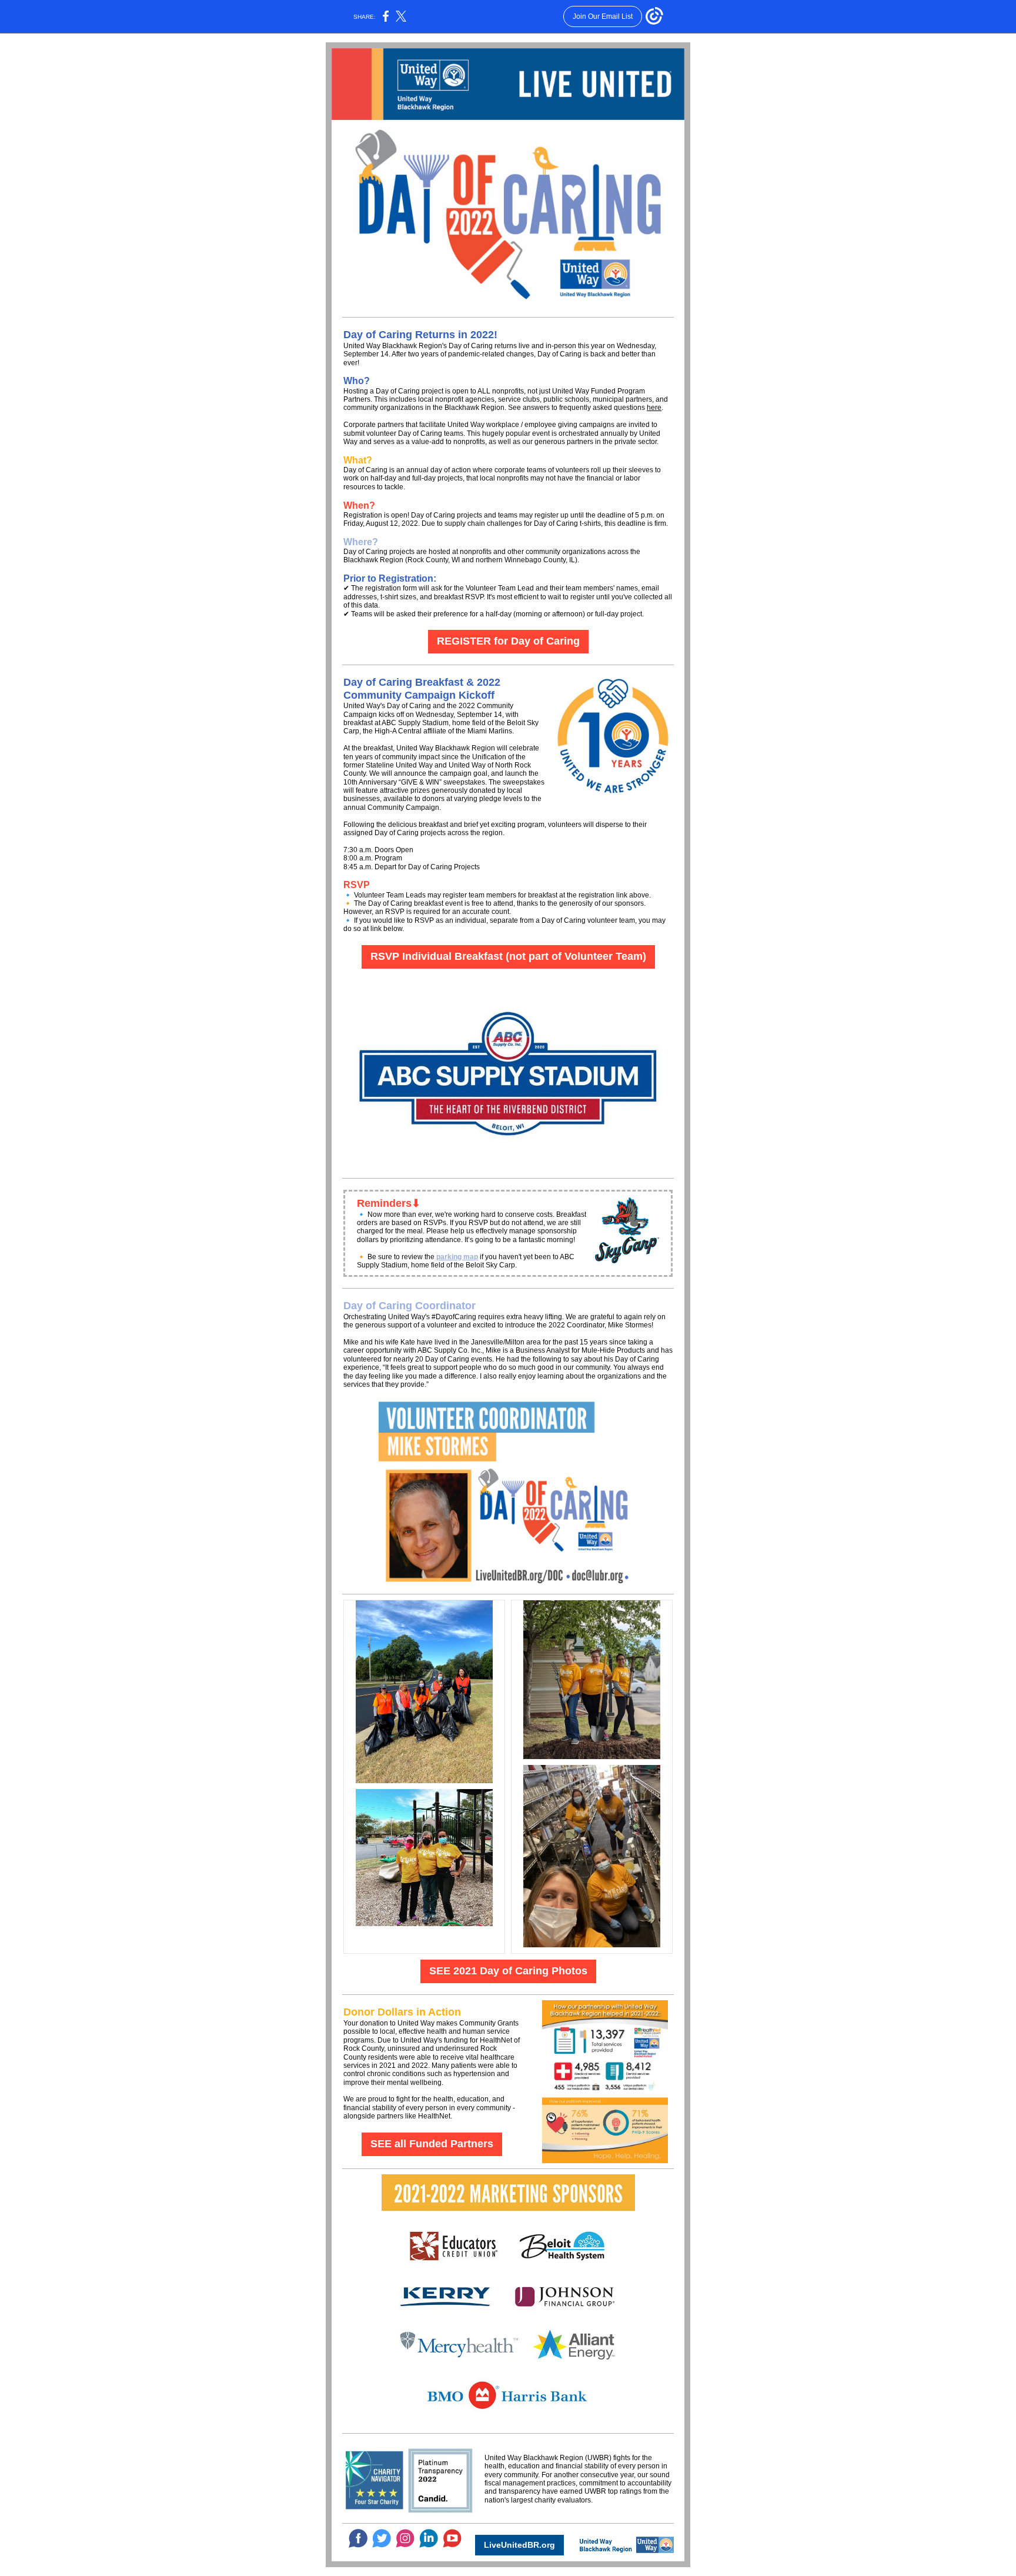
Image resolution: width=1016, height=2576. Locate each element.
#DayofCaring (454, 1317)
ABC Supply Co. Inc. (450, 1350)
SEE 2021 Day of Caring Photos (508, 1971)
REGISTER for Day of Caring (508, 641)
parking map (457, 1257)
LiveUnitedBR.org (519, 2545)
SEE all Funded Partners (432, 2144)
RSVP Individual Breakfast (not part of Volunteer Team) (508, 956)
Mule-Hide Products (613, 1350)
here (654, 408)
